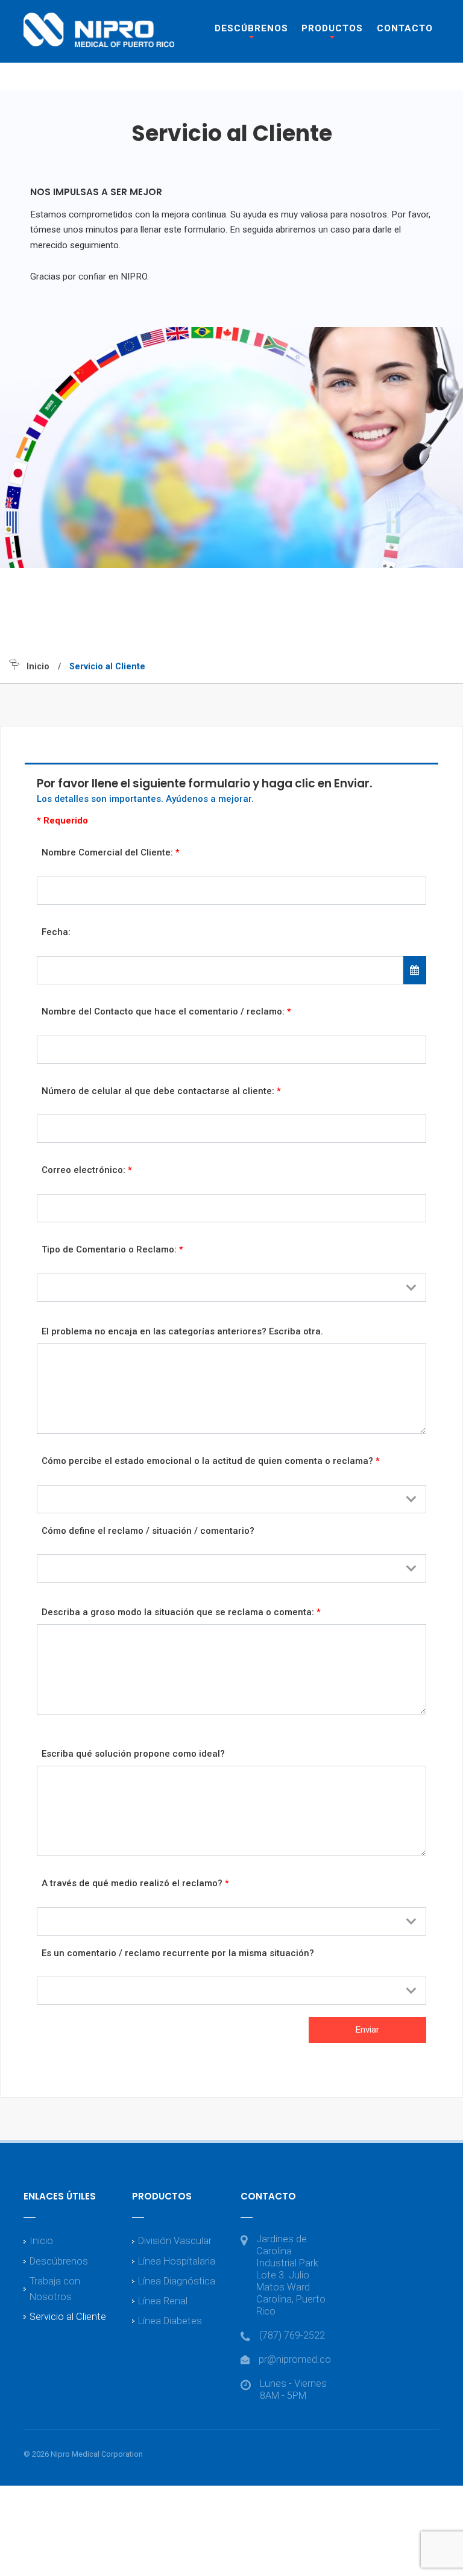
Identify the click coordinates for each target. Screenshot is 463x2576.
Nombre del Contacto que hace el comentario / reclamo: (166, 1011)
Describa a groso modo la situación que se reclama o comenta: (181, 1612)
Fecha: (56, 932)
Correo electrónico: (87, 1170)
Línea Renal (163, 2301)
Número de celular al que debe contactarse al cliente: (161, 1091)
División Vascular (175, 2241)
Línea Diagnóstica (177, 2281)
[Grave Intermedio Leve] (231, 1568)
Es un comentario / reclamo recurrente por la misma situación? (178, 1953)
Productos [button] (332, 28)
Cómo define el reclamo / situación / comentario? (148, 1531)
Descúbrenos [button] (251, 28)
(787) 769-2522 (292, 2335)
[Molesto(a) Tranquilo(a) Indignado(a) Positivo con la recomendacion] (231, 1499)
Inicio (38, 667)
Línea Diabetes (170, 2321)
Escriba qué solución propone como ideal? (133, 1754)
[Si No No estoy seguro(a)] (231, 1991)
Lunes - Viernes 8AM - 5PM (293, 2390)
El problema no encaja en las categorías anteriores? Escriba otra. (182, 1331)
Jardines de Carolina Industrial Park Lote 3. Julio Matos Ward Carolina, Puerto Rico (291, 2275)
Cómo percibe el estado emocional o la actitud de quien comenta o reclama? (211, 1461)
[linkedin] (429, 2455)
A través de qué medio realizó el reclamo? (135, 1883)
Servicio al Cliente (68, 2317)
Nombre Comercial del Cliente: (111, 852)
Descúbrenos (59, 2261)
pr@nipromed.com (299, 2359)
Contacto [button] (405, 28)
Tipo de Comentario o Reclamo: (112, 1249)
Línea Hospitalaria (177, 2261)
